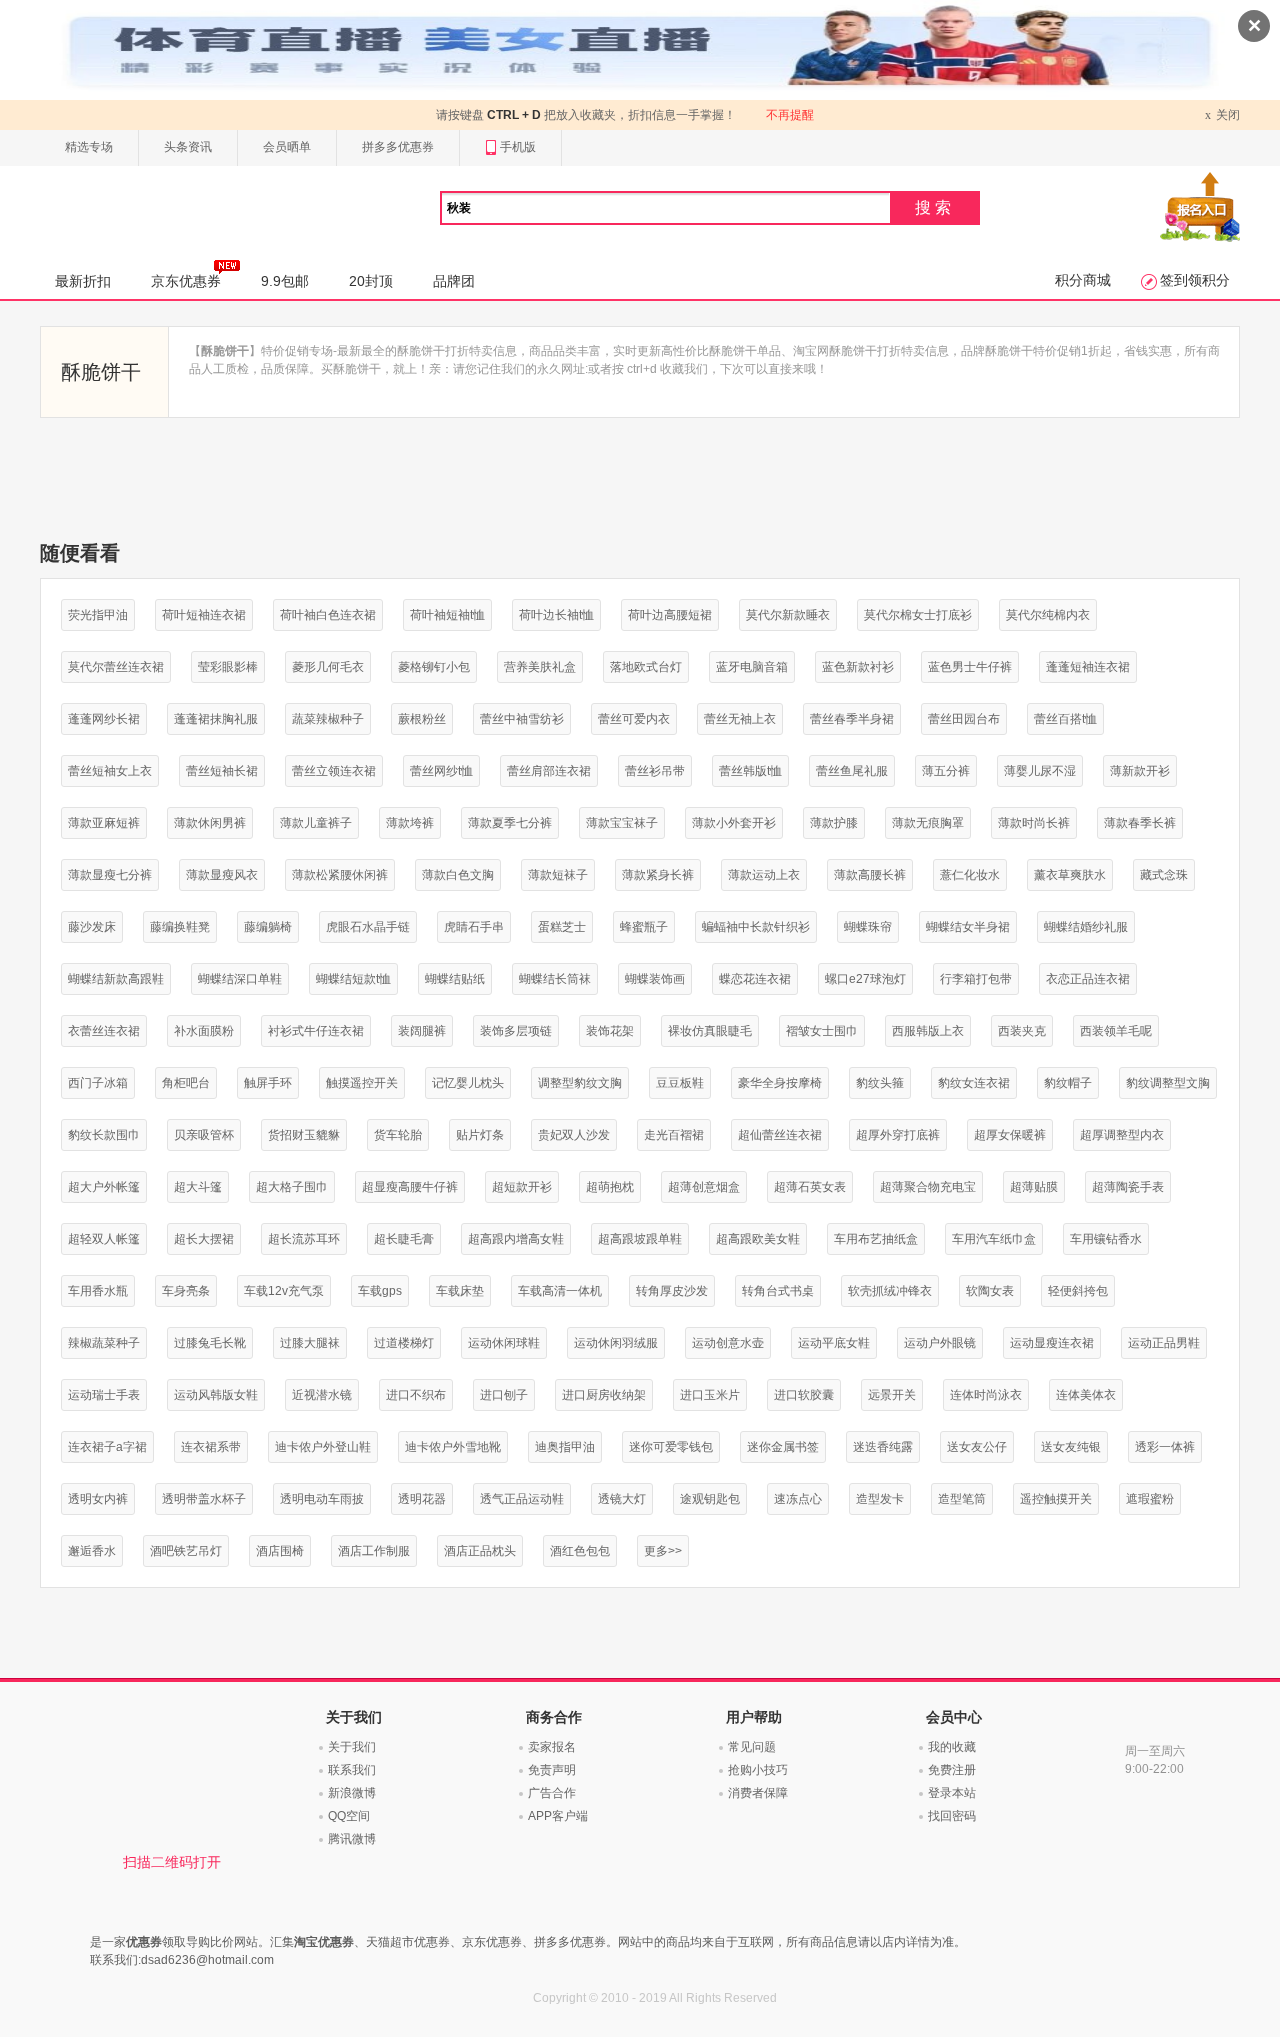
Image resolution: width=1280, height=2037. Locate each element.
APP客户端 (558, 1816)
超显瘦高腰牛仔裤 (410, 1187)
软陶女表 (990, 1291)
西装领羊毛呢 (1116, 1031)
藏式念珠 (1164, 875)
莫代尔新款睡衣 (788, 615)
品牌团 (454, 281)
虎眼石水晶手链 (368, 927)
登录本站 (952, 1793)
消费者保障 (758, 1793)
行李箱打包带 (976, 979)
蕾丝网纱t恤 (441, 771)
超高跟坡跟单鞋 (640, 1239)
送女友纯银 (1071, 1447)
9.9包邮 (285, 281)
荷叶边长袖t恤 (556, 615)
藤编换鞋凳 (180, 927)
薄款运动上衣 (764, 875)
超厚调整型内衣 (1122, 1135)
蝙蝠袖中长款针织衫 (756, 927)
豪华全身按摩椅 (780, 1083)
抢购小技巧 (758, 1770)
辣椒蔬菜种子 (104, 1343)
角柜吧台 (186, 1083)
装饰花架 (610, 1031)
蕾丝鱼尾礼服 (852, 771)
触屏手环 (268, 1083)
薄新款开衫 (1140, 771)
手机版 (518, 147)
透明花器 (422, 1499)
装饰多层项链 (516, 1031)
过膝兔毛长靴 (210, 1343)
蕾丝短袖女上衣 (110, 771)
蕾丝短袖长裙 (222, 771)
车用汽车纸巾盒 (994, 1239)
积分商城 (1083, 280)
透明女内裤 (98, 1499)
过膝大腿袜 (310, 1343)
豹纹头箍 (880, 1083)
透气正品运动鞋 (522, 1499)
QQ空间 (349, 1816)
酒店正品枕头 (480, 1551)
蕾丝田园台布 (964, 719)
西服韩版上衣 (928, 1031)
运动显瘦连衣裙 (1052, 1343)
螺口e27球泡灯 (865, 979)
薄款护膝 (834, 823)
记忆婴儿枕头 (468, 1083)
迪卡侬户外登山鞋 (323, 1447)
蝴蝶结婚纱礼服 (1086, 927)
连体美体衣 (1086, 1395)
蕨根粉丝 (422, 719)
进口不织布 (416, 1395)
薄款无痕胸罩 (928, 823)
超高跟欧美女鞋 (758, 1239)
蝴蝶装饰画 (655, 979)
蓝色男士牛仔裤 (970, 667)
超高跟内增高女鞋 (516, 1239)
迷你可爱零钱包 (671, 1447)
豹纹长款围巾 (104, 1135)
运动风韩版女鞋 (216, 1395)
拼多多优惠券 (398, 147)
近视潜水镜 (322, 1395)
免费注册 (952, 1770)
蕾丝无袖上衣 (740, 719)
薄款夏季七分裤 (510, 823)
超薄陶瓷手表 (1128, 1187)
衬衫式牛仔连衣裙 (316, 1031)
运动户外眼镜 (940, 1343)
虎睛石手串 (474, 927)
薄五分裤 (946, 771)
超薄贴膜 (1034, 1187)
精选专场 (89, 147)
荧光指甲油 (98, 615)
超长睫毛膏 (404, 1239)
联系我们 (352, 1770)
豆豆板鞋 (680, 1083)
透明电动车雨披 (322, 1499)
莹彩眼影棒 (228, 667)
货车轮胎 (398, 1135)
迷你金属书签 (783, 1447)
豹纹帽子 (1068, 1083)
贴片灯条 (480, 1135)
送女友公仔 (977, 1447)
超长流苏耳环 (304, 1239)
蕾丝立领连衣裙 (334, 771)
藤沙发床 (92, 927)
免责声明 (552, 1770)
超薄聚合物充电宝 (928, 1187)
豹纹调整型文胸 (1168, 1083)
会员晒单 (287, 147)
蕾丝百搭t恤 (1065, 719)
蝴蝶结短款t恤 (353, 979)
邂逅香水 (92, 1551)
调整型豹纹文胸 (580, 1083)
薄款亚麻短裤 (104, 823)
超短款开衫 (522, 1187)
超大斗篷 (198, 1187)
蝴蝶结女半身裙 (968, 927)
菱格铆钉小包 (434, 667)
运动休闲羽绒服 (616, 1343)
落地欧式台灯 (646, 667)
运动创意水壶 (728, 1343)
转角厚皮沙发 (672, 1291)
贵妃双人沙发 (574, 1135)
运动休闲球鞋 (504, 1343)
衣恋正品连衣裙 (1088, 979)
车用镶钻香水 (1106, 1239)
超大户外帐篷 (104, 1187)
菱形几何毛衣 (328, 667)
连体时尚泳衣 (986, 1395)
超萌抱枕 (610, 1187)
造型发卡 (880, 1499)
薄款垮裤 (410, 823)
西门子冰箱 (98, 1083)
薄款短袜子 (558, 875)
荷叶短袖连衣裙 (204, 615)
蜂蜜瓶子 (644, 927)
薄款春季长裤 (1140, 823)
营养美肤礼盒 (540, 667)
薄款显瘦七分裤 (110, 875)
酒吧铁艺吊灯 (186, 1551)
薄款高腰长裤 (870, 875)
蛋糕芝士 (562, 927)
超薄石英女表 (810, 1187)
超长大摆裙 (204, 1239)
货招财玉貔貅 (304, 1135)
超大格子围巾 (292, 1187)
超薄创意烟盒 (704, 1187)
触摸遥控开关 (362, 1083)
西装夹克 (1022, 1031)
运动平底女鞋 (834, 1343)
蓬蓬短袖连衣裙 (1088, 667)
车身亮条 (186, 1291)
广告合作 (552, 1793)
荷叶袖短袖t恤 (447, 615)
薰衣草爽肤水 (1070, 875)
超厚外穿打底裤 (898, 1135)
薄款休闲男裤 (210, 823)
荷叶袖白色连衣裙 (328, 615)
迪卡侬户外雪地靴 (453, 1447)
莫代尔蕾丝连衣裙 (116, 667)
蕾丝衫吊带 (655, 771)
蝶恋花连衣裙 (755, 979)
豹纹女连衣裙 (974, 1083)
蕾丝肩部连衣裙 (549, 771)
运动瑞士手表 (104, 1395)
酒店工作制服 (374, 1551)
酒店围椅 (280, 1551)
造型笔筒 (962, 1499)
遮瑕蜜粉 (1150, 1499)
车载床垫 (460, 1291)
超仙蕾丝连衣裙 (780, 1135)
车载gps (380, 1291)
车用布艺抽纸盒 (876, 1239)
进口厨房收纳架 (604, 1395)
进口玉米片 (710, 1395)
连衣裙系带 (211, 1447)
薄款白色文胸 (458, 875)
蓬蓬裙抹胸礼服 (216, 719)
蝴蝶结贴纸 (455, 979)
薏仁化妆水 (970, 875)
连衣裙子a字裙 (107, 1447)
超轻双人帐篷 (104, 1239)
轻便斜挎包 (1078, 1291)
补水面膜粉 (204, 1031)
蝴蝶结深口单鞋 (240, 979)
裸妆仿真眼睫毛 (710, 1031)
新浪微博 (352, 1793)
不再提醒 (790, 115)
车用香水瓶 (98, 1291)
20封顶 (371, 281)
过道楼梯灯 (404, 1343)
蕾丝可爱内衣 (634, 719)
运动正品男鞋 (1164, 1343)
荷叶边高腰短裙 (670, 615)
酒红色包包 (580, 1551)
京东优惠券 (186, 281)
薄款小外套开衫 (734, 823)
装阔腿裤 (422, 1031)
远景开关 (892, 1395)
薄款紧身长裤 (658, 875)
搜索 (935, 207)
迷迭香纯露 (883, 1447)
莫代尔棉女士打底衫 (918, 615)
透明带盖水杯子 (204, 1499)
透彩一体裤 (1165, 1447)
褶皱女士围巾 (822, 1031)
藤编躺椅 (268, 927)
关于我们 (352, 1747)
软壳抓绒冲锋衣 (890, 1291)
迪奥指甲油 (565, 1447)
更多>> (663, 1551)
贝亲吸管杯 (204, 1135)
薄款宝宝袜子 (622, 823)
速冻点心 (798, 1499)
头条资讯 (188, 147)
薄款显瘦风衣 (222, 875)
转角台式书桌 (778, 1291)
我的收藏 (952, 1747)
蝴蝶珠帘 (868, 927)
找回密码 (952, 1816)
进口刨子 (504, 1395)
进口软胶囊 (804, 1395)
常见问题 (752, 1747)
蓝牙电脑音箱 (752, 667)
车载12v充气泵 (284, 1291)
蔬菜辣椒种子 (328, 719)
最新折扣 (83, 281)
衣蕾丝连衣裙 (104, 1031)
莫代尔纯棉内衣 (1048, 615)
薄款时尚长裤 (1034, 823)
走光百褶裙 (674, 1135)
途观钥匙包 (710, 1499)
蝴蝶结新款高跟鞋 (116, 979)
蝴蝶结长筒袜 (555, 979)
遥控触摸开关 (1056, 1499)
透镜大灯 (622, 1499)
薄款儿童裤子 (316, 823)
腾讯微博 (352, 1839)
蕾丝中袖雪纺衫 (522, 719)
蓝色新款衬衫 (858, 667)
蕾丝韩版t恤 (750, 771)
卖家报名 (552, 1747)
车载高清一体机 (560, 1291)
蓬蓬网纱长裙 (104, 719)
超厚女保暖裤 (1010, 1135)
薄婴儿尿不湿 (1040, 771)
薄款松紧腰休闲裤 (340, 875)
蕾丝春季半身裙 (852, 719)
